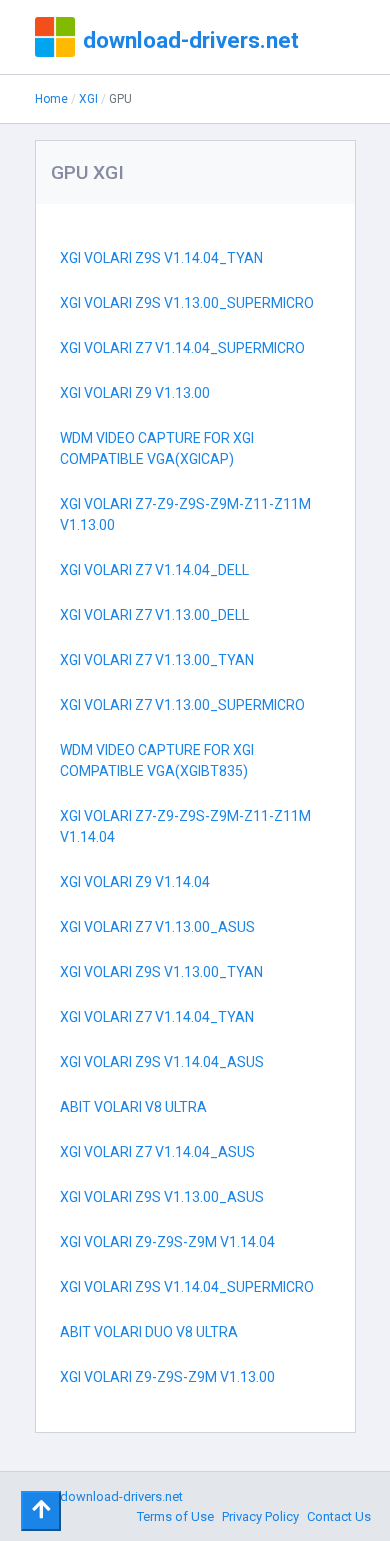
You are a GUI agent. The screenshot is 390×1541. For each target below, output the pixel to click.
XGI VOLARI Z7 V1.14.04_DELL (154, 570)
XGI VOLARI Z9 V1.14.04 (135, 882)
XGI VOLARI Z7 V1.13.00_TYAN (157, 660)
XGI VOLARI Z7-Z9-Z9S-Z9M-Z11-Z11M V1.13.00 (185, 514)
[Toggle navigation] (41, 1511)
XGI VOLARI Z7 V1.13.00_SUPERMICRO (182, 705)
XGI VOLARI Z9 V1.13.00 (135, 393)
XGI (88, 99)
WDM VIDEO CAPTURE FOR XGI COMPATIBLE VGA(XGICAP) (157, 448)
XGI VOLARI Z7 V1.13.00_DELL (154, 615)
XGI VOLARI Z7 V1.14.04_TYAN (157, 1017)
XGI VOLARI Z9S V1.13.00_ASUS (162, 1197)
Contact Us (339, 1516)
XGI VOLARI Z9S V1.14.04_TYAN (161, 258)
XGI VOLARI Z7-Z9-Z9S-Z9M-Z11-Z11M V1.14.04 (185, 826)
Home (51, 99)
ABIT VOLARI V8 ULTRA (133, 1107)
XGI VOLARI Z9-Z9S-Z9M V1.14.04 (167, 1242)
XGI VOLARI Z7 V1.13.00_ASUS (157, 927)
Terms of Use (175, 1516)
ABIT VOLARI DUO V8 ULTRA (149, 1332)
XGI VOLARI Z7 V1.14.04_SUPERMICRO (182, 348)
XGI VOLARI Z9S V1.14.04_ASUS (162, 1062)
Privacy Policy (260, 1516)
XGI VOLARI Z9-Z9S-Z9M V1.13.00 (167, 1377)
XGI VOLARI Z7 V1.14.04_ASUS (157, 1152)
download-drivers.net (191, 40)
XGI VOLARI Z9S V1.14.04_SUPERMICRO (187, 1287)
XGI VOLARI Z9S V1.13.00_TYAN (161, 972)
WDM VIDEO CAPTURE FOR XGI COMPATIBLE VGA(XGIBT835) (157, 760)
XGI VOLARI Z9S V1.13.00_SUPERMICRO (187, 303)
